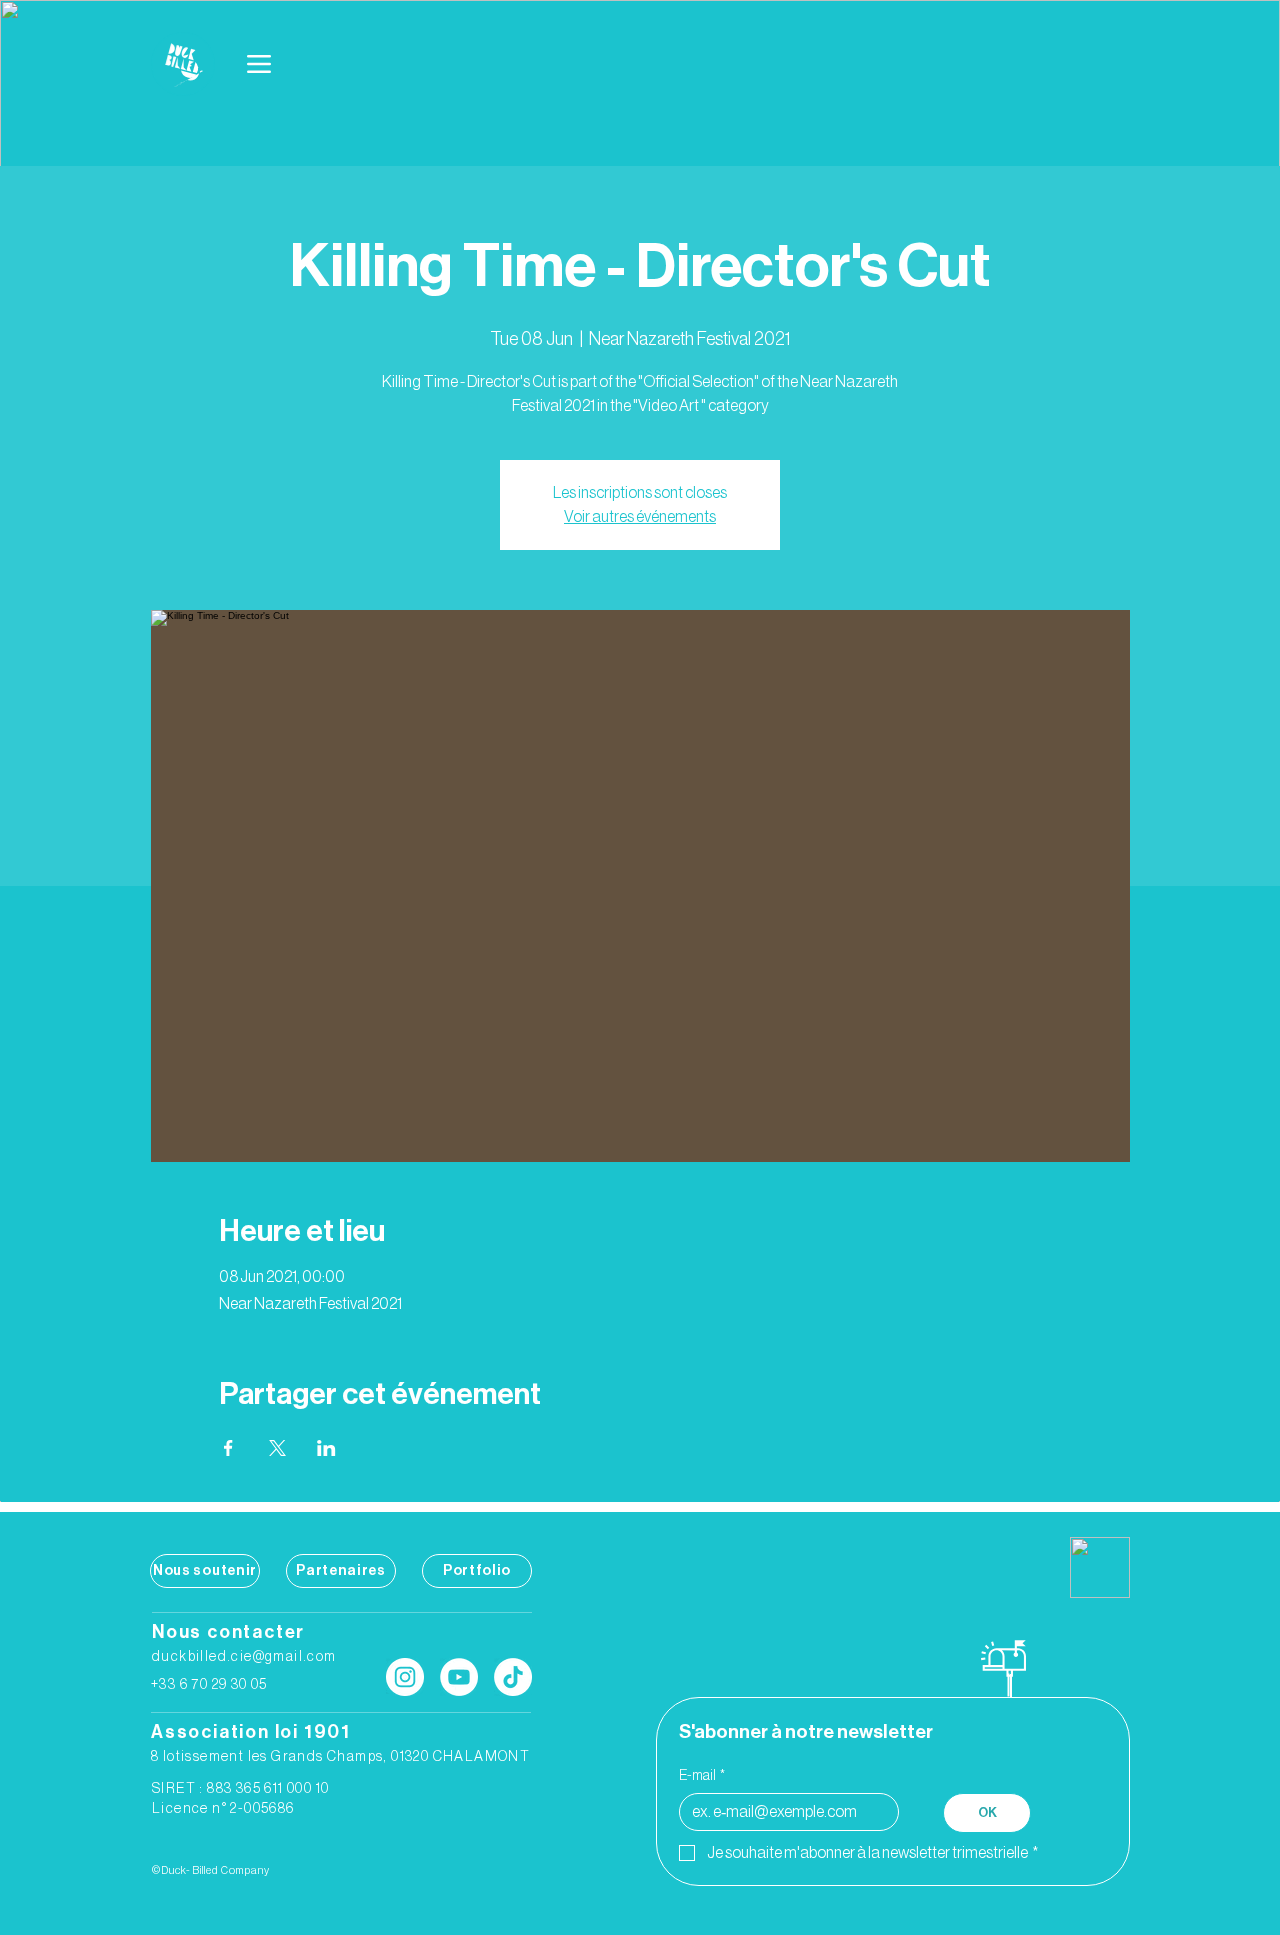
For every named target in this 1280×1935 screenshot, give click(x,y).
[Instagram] (405, 1677)
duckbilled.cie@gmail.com (244, 1657)
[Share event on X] (277, 1448)
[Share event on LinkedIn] (326, 1448)
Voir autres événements (640, 517)
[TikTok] (513, 1677)
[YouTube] (459, 1677)
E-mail (702, 1776)
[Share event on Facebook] (228, 1448)
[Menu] (260, 64)
